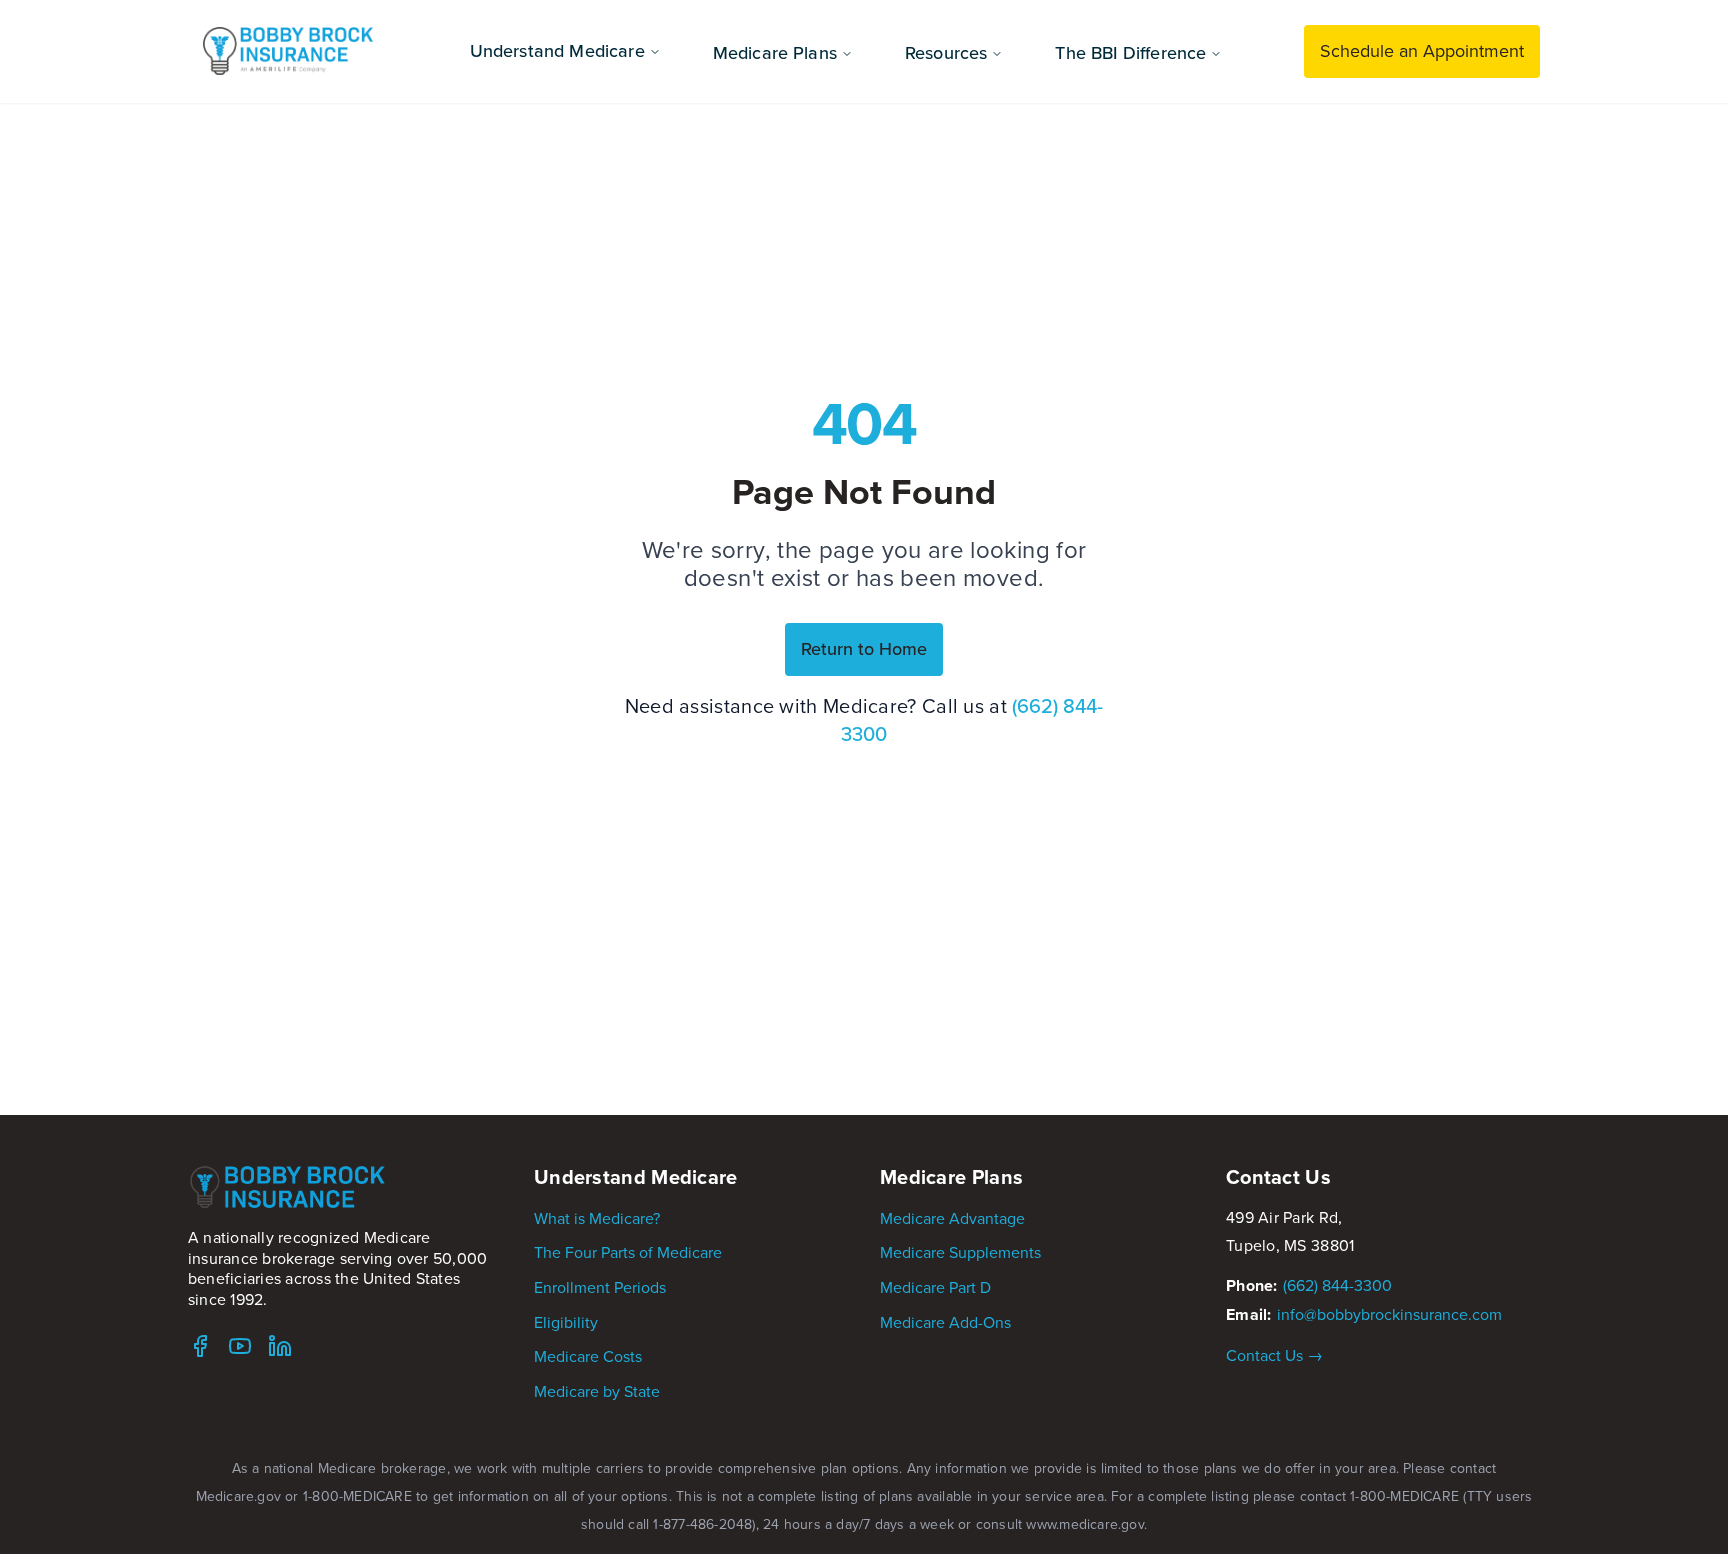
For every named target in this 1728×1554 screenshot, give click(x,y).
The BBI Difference (1130, 52)
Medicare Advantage (952, 1218)
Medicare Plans (775, 52)
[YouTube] (240, 1346)
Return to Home (864, 648)
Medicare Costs (588, 1356)
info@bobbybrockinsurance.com (1389, 1314)
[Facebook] (200, 1346)
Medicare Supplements (960, 1252)
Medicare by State (597, 1391)
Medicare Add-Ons (945, 1322)
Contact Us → (1274, 1355)
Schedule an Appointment (1422, 50)
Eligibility (566, 1322)
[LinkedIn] (280, 1346)
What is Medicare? (597, 1218)
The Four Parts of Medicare (628, 1252)
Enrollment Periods (600, 1287)
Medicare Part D (935, 1287)
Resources (946, 52)
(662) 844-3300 (1337, 1285)
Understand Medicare (557, 50)
